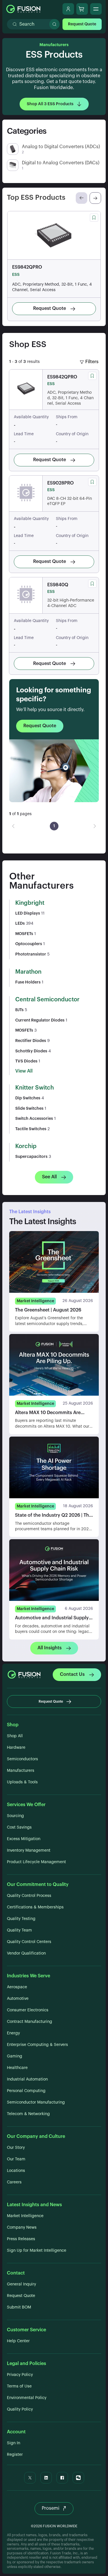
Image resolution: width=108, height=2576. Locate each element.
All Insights (50, 1648)
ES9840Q (58, 585)
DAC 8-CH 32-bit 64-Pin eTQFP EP (70, 501)
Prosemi (51, 2508)
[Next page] (95, 826)
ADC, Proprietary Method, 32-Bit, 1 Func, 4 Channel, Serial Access (52, 287)
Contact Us (72, 1674)
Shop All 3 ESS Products (50, 104)
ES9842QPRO (27, 267)
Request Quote (82, 24)
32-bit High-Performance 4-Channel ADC (71, 603)
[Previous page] (13, 826)
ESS (16, 275)
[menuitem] (54, 826)
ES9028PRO (60, 483)
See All (49, 1177)
